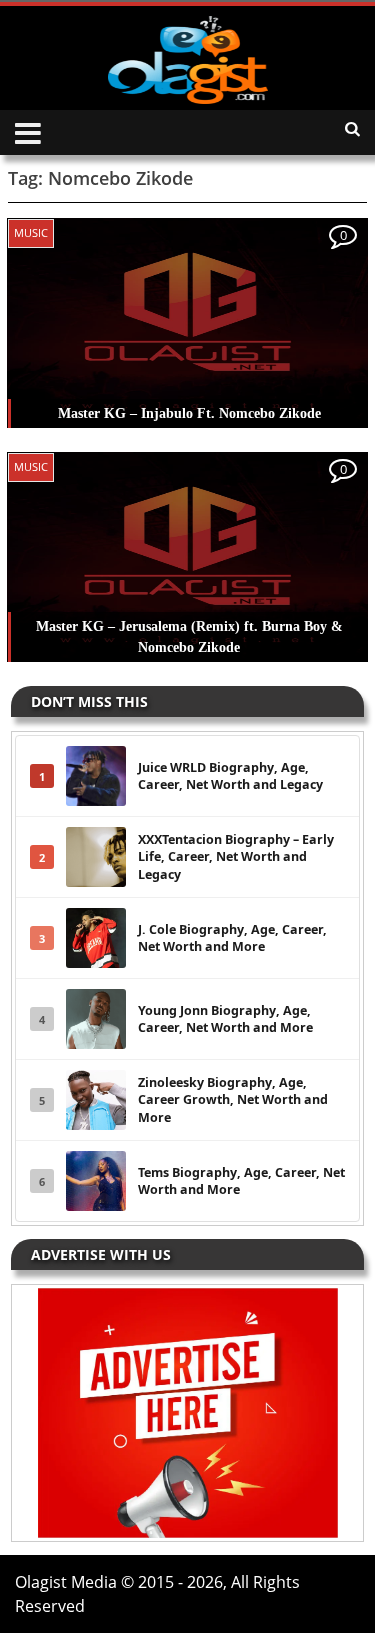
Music (31, 232)
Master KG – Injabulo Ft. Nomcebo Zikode (189, 413)
